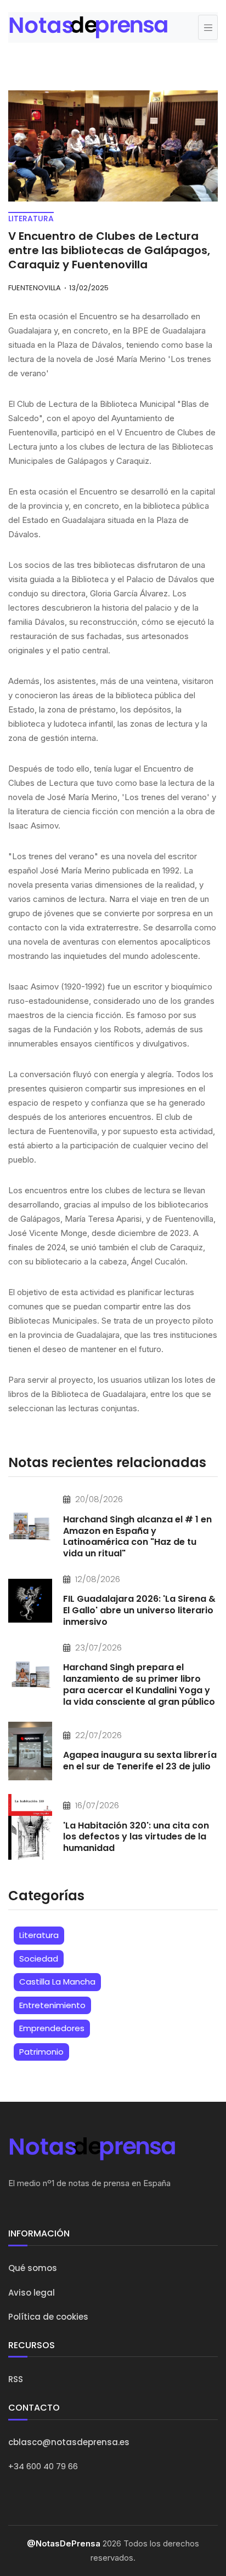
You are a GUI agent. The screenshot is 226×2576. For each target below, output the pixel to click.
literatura (31, 219)
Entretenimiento (52, 2005)
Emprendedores (52, 2028)
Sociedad (39, 1959)
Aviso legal (32, 2293)
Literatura (39, 1935)
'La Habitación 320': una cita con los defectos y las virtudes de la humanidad (136, 1837)
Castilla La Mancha (57, 1982)
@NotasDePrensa (64, 2543)
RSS (16, 2379)
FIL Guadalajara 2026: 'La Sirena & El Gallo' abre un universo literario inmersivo (139, 1610)
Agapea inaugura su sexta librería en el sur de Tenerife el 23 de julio (140, 1761)
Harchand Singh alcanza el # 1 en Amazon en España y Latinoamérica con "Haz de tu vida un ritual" (137, 1536)
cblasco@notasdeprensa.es (69, 2442)
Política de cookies (48, 2317)
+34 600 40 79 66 (43, 2466)
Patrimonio (41, 2052)
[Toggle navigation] (208, 27)
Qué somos (33, 2268)
